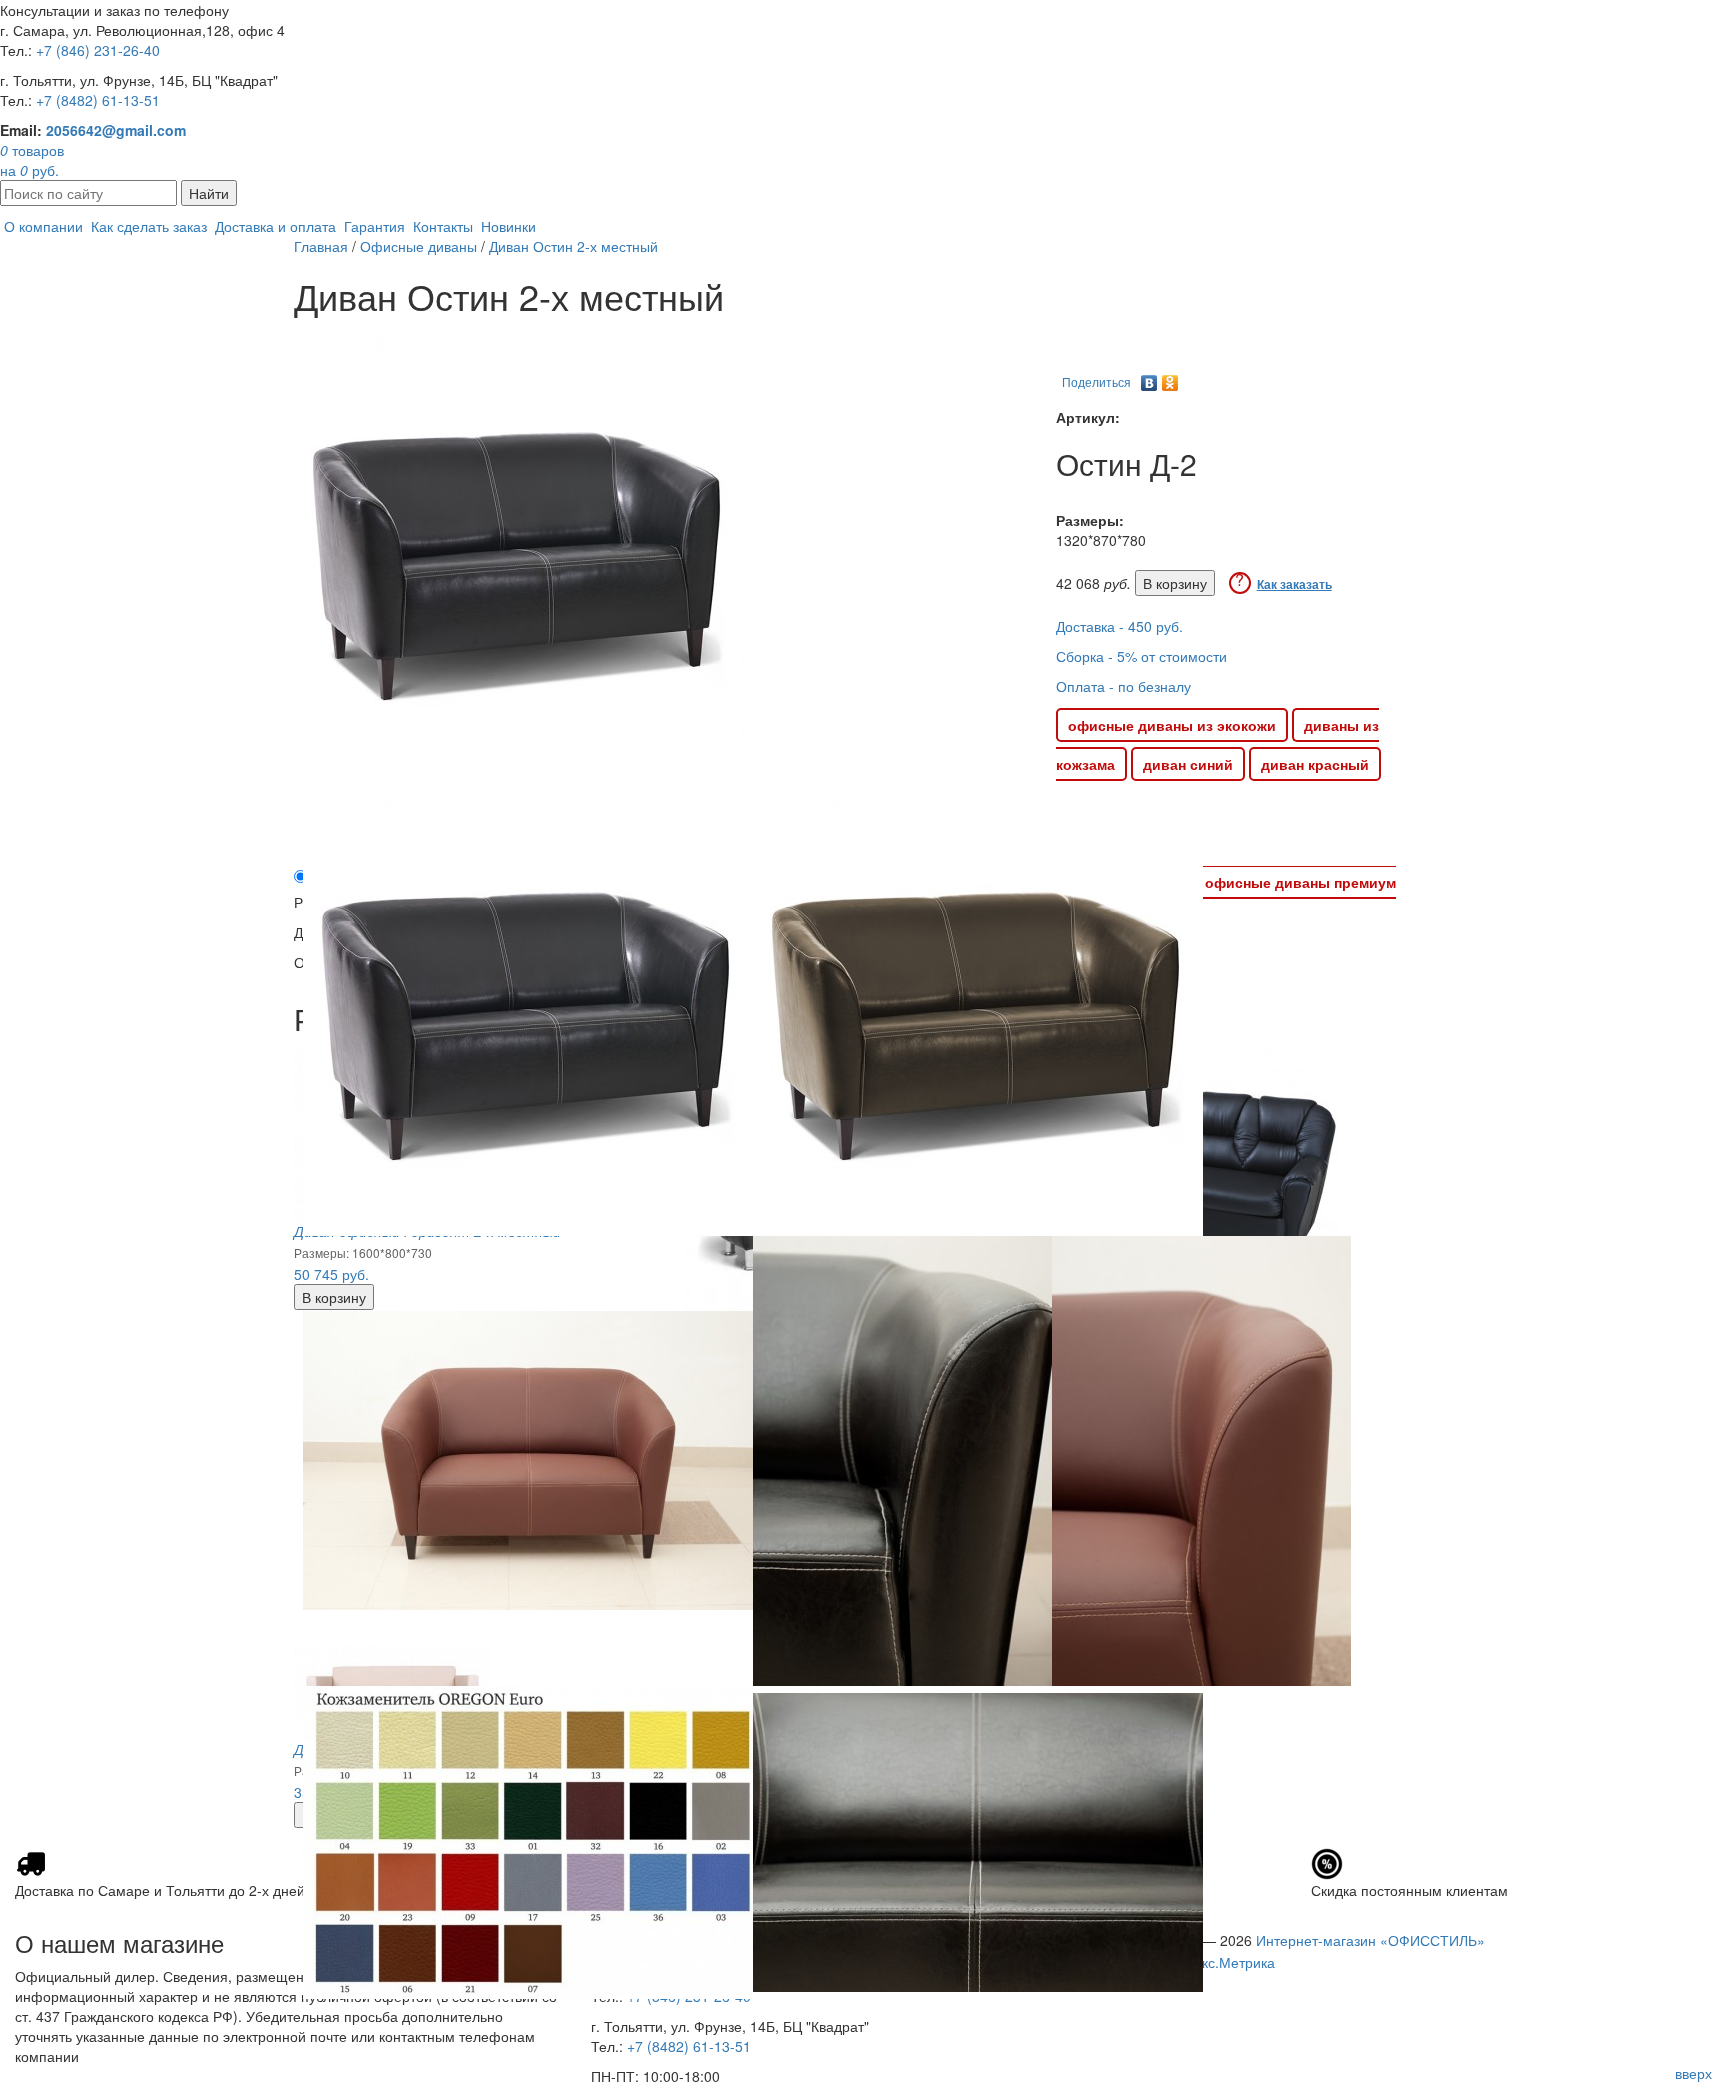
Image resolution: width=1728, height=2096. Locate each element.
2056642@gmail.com (116, 130)
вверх (1693, 2073)
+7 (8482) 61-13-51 (98, 100)
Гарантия (374, 226)
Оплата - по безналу (1123, 686)
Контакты (443, 226)
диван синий (1188, 764)
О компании (43, 226)
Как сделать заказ (149, 226)
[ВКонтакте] (1149, 378)
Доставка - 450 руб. (1119, 626)
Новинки (508, 226)
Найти (209, 193)
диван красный (1315, 764)
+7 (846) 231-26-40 (98, 50)
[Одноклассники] (1170, 378)
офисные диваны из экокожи (1172, 725)
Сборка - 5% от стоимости (1141, 656)
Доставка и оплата (275, 226)
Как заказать (1294, 584)
